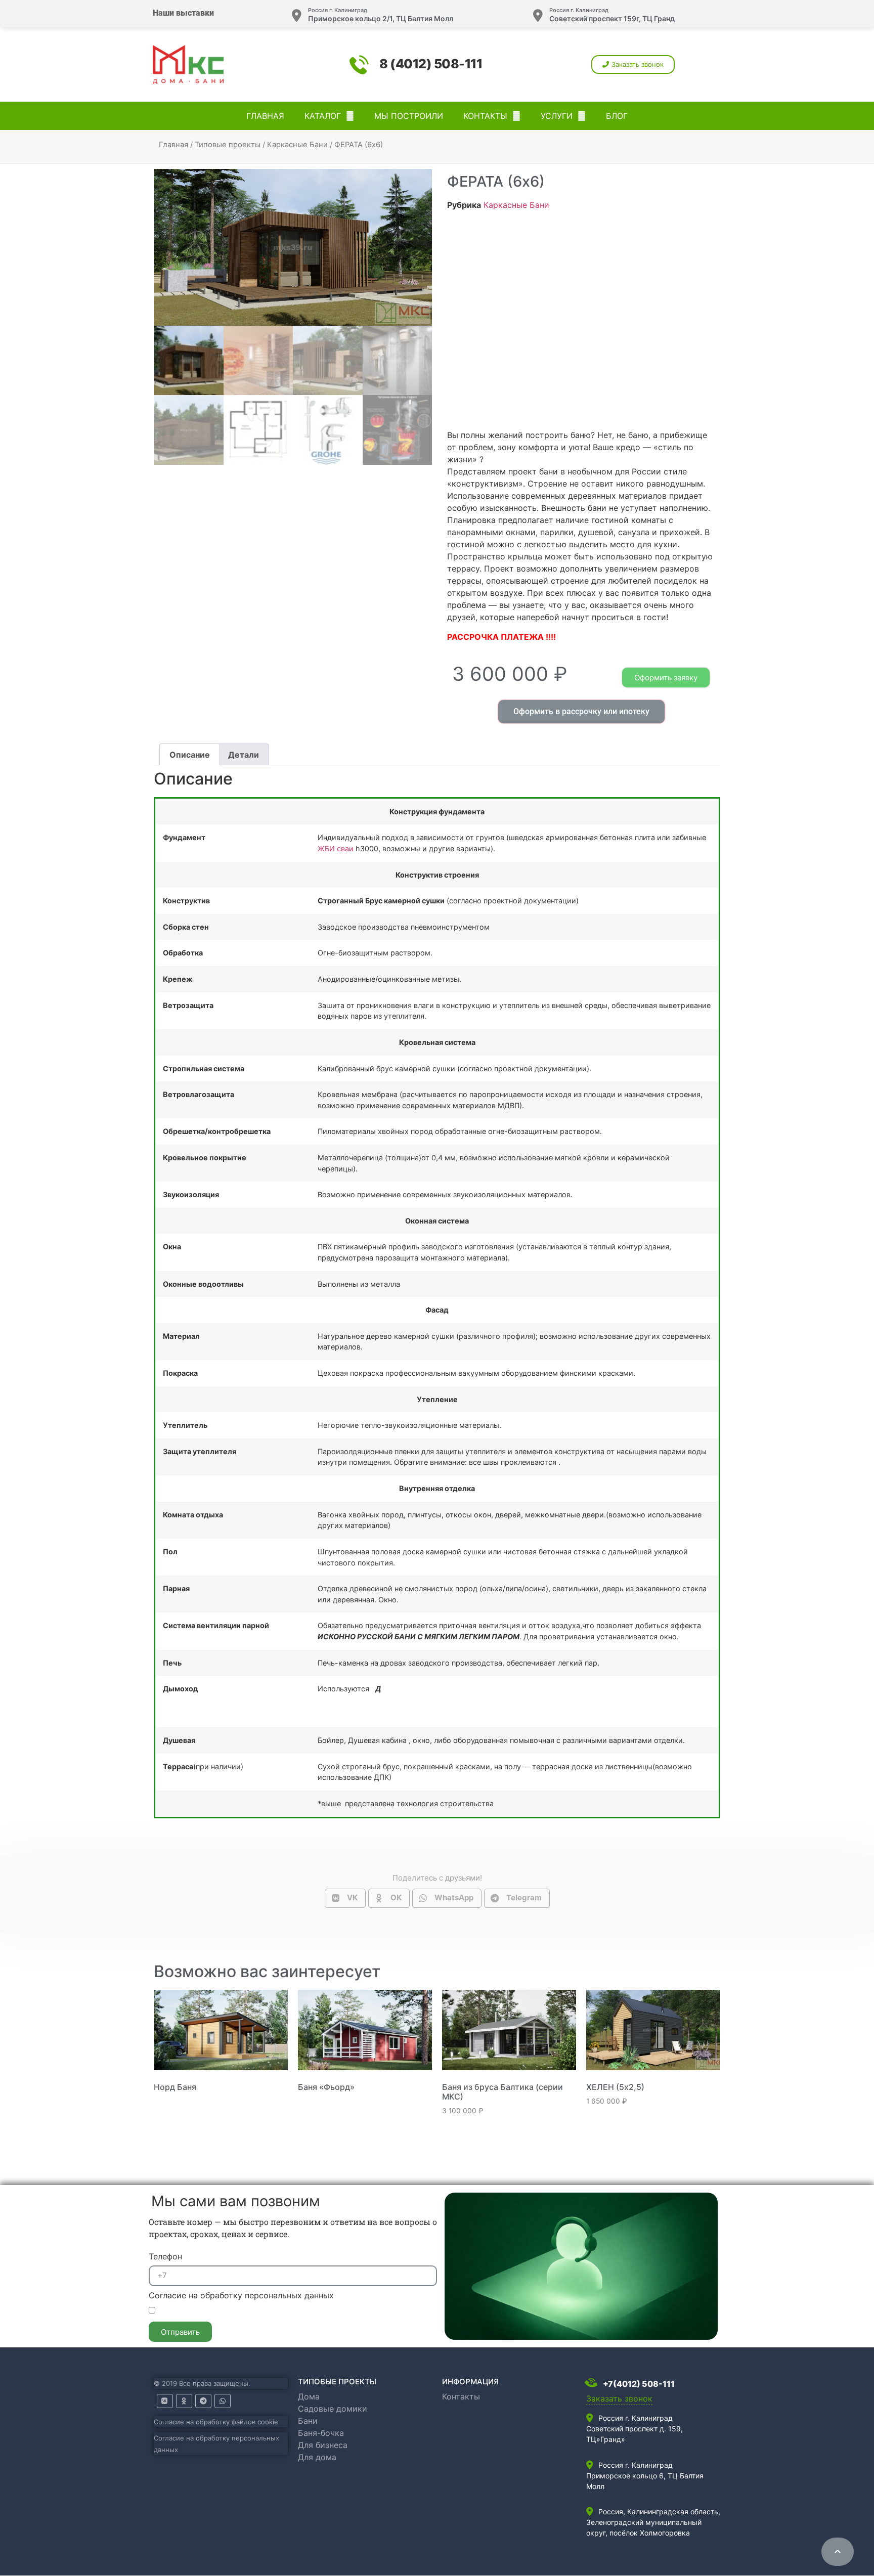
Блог (617, 116)
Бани (308, 2421)
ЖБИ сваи (336, 848)
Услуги (557, 116)
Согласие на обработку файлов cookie (216, 2422)
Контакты (485, 116)
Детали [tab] (244, 755)
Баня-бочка (321, 2433)
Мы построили (409, 116)
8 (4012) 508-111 (431, 64)
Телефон (165, 2257)
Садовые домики (333, 2409)
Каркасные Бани (297, 145)
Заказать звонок (619, 2398)
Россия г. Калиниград (338, 10)
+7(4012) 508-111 (638, 2384)
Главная (265, 116)
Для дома (317, 2457)
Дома (309, 2396)
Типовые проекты (228, 145)
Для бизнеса (323, 2445)
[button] (633, 64)
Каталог (323, 116)
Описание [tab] (190, 755)
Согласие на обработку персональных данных (241, 2296)
